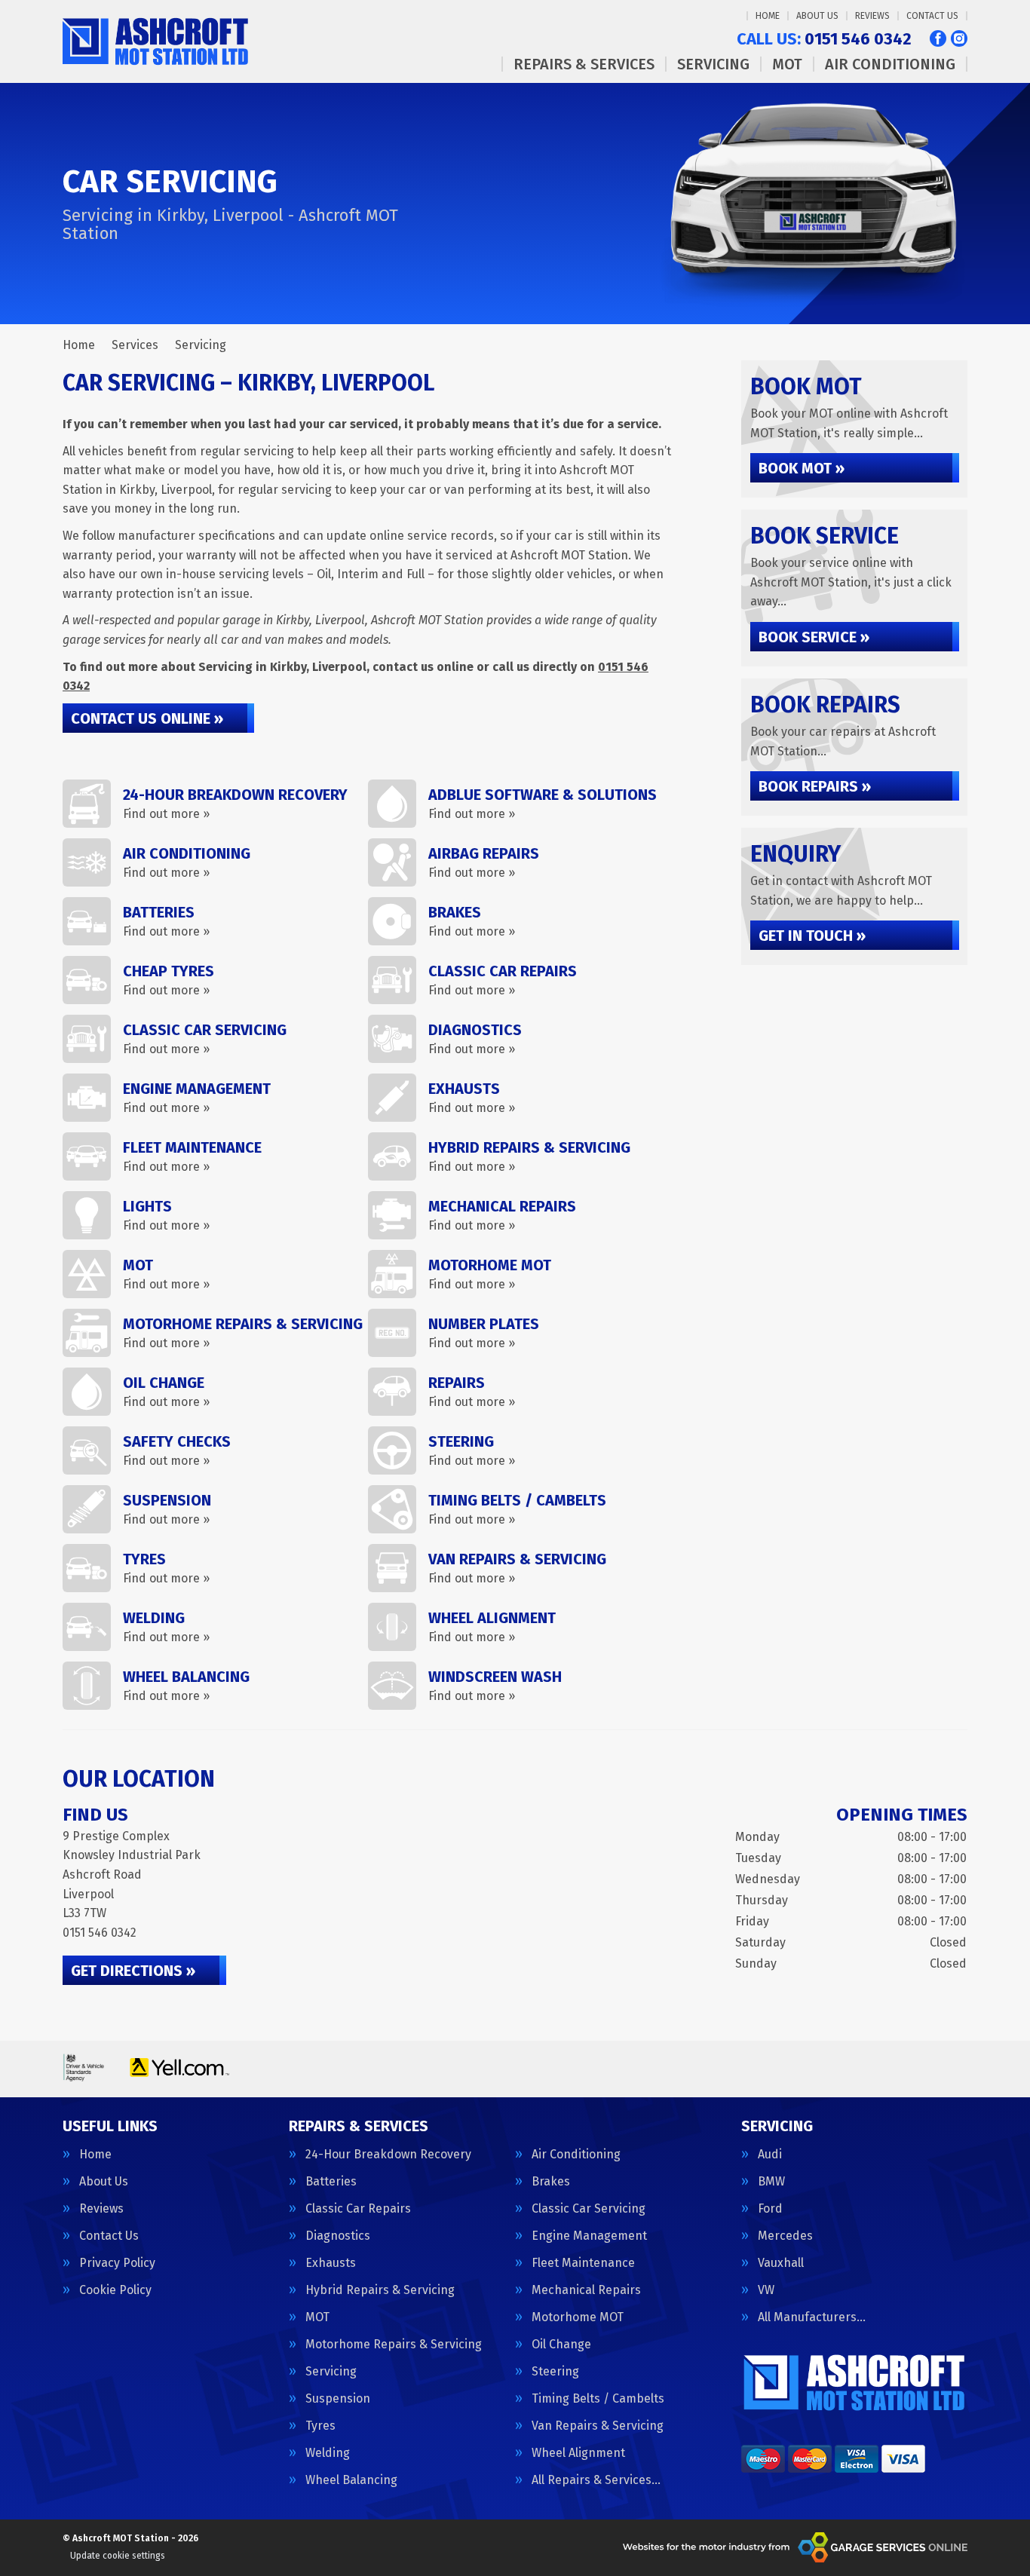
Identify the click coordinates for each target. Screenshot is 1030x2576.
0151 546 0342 (824, 39)
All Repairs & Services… (596, 2480)
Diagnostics (338, 2236)
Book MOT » (802, 468)
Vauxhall (781, 2263)
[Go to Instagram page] (959, 38)
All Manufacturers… (812, 2317)
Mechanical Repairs (586, 2290)
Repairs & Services (584, 64)
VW (766, 2290)
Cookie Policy (115, 2290)
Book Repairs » (815, 786)
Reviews (872, 16)
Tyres (320, 2426)
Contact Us (932, 16)
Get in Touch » (812, 936)
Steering (555, 2372)
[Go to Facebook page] (938, 38)
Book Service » (814, 637)
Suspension (338, 2399)
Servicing (713, 64)
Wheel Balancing (351, 2480)
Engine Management (589, 2236)
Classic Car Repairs (358, 2209)
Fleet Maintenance (583, 2263)
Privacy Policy (117, 2263)
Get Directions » (133, 1971)
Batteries (331, 2182)
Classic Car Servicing (589, 2209)
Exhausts (331, 2263)
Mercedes (785, 2236)
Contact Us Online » (147, 718)
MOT (787, 64)
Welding (328, 2453)
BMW (771, 2182)
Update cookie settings (118, 2556)
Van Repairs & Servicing (598, 2426)
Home (768, 16)
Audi (770, 2155)
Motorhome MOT (578, 2317)
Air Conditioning (890, 64)
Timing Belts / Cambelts (598, 2399)
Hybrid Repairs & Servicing (380, 2290)
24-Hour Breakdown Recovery (388, 2155)
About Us (817, 16)
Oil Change (561, 2345)
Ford (770, 2209)
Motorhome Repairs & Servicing (394, 2345)
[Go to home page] (158, 41)
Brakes (551, 2182)
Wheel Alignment (578, 2453)
